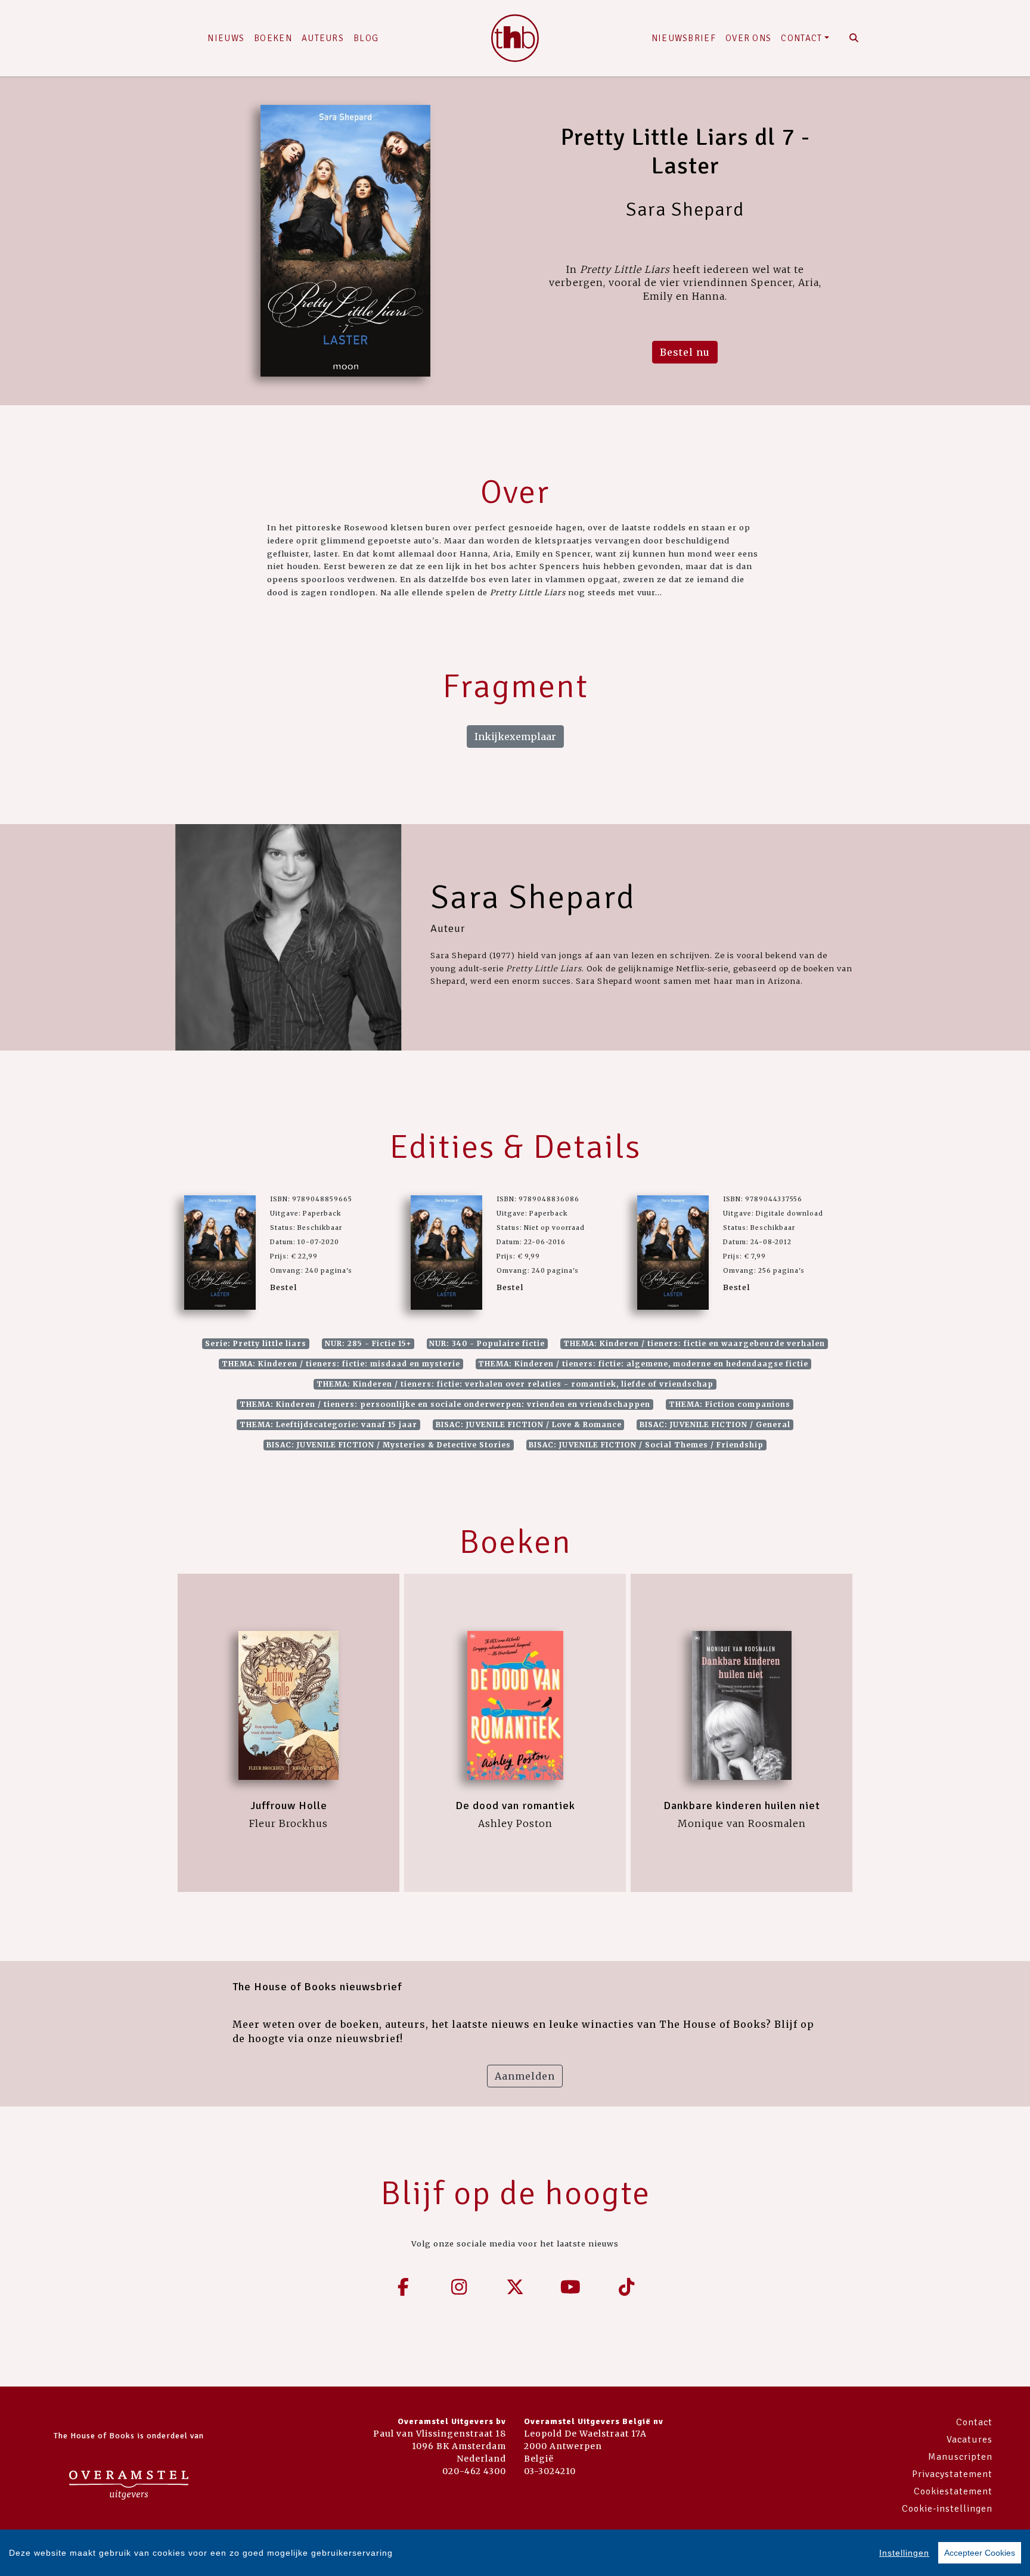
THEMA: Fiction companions (730, 1404)
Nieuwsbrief (684, 38)
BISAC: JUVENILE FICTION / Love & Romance (529, 1424)
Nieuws (226, 38)
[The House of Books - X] (515, 2287)
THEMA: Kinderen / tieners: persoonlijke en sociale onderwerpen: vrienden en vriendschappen (445, 1404)
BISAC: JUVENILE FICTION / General (715, 1424)
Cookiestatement (953, 2491)
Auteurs (323, 38)
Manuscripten (960, 2457)
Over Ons (748, 38)
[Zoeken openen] (854, 38)
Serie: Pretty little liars (256, 1343)
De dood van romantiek (515, 1806)
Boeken (273, 38)
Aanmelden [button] (525, 2076)
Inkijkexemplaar (515, 737)
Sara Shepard (533, 897)
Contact (801, 38)
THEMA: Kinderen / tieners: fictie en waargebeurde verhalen (694, 1343)
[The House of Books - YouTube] (571, 2287)
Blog (366, 38)
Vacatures (969, 2440)
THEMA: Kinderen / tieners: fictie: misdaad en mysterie (341, 1364)
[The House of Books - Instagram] (460, 2287)
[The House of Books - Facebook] (404, 2287)
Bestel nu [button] (685, 352)
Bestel (283, 1287)
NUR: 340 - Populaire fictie (487, 1343)
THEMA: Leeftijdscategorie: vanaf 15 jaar (328, 1424)
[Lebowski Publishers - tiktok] (626, 2287)
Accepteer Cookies (980, 2553)
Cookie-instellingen (947, 2509)
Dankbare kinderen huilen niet (742, 1806)
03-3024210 (550, 2471)
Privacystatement (952, 2474)
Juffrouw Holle (289, 1806)
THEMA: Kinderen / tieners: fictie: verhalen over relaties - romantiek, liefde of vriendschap (515, 1384)
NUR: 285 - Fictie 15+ (368, 1343)
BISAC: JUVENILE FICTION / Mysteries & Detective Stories (389, 1445)
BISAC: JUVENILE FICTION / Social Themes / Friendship (646, 1445)
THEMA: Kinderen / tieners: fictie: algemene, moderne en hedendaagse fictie (643, 1364)
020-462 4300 (474, 2471)
